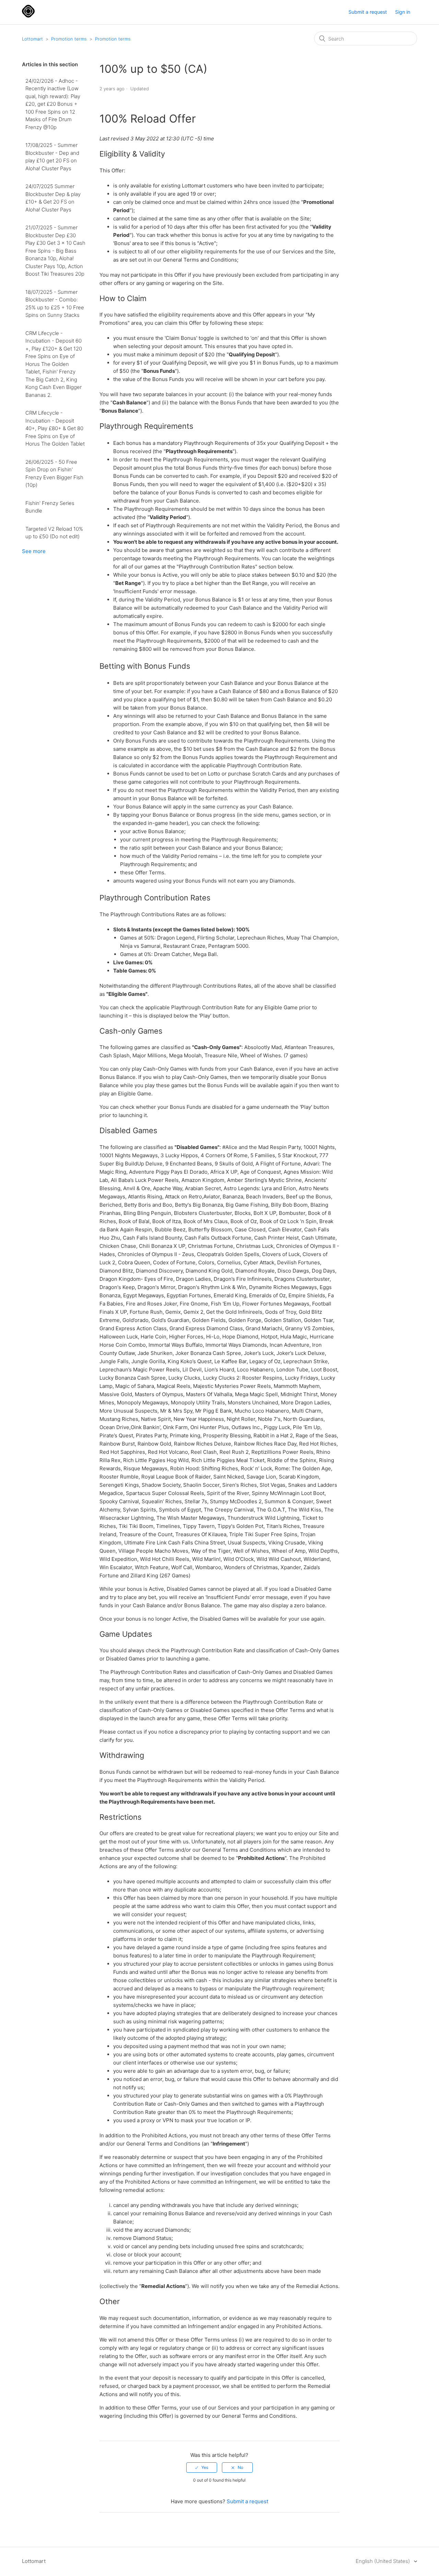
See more (34, 551)
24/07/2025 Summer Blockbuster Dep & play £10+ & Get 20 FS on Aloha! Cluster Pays (53, 198)
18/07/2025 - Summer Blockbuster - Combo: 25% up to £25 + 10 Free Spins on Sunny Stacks (55, 304)
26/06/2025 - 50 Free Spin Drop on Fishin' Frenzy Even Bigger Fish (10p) (54, 474)
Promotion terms (69, 39)
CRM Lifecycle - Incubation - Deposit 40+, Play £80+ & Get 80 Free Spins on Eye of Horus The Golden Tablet (55, 428)
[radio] (202, 2468)
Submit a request (368, 12)
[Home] (28, 16)
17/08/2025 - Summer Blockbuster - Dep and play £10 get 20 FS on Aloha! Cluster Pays (52, 157)
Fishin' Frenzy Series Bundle (50, 507)
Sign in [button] (403, 12)
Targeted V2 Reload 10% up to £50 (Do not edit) (54, 533)
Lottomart (32, 39)
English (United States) (383, 2561)
